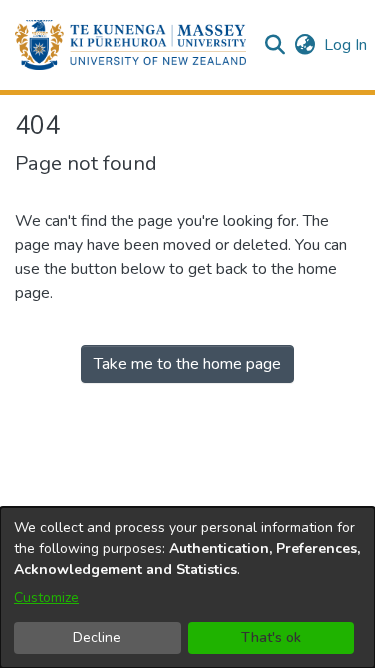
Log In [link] (346, 45)
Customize (46, 597)
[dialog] (187, 587)
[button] (130, 45)
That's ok (271, 637)
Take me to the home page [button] (187, 364)
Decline (97, 637)
